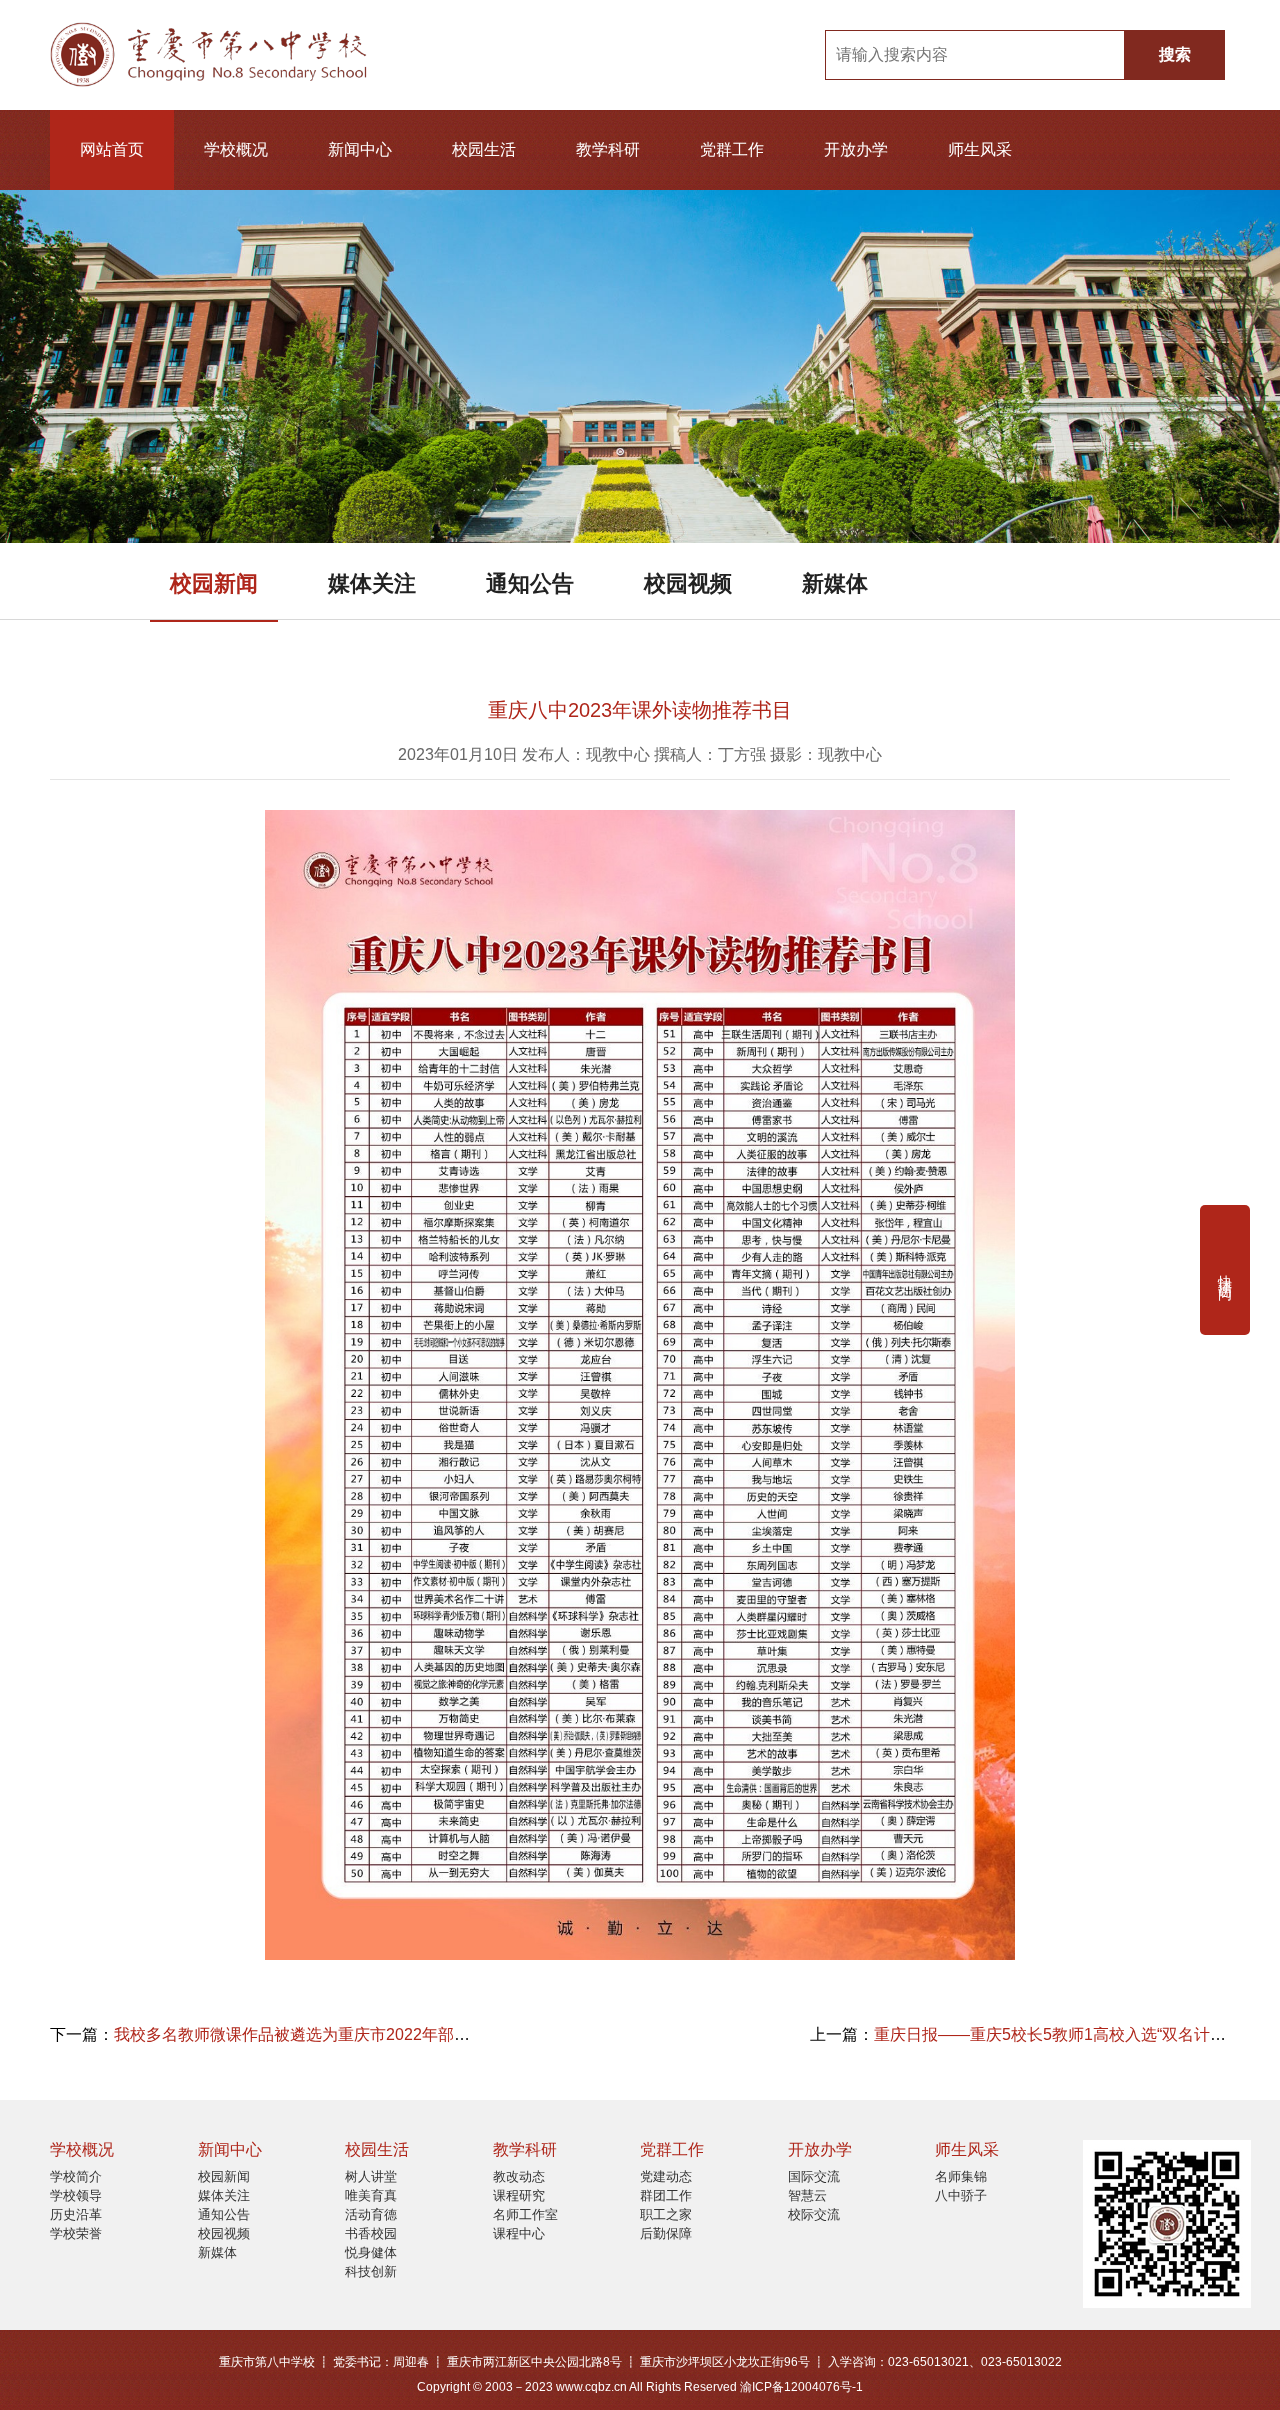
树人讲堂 (371, 2176)
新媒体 (835, 583)
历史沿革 (76, 2214)
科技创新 (371, 2271)
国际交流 (814, 2176)
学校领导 (76, 2195)
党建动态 (666, 2176)
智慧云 (807, 2195)
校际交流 (814, 2214)
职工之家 (666, 2214)
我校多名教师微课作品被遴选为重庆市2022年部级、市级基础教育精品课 (372, 2034)
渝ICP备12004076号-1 (801, 2387)
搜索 (1175, 54)
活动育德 (371, 2214)
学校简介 (76, 2176)
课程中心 (519, 2233)
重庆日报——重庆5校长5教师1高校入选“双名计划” (1052, 2034)
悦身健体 (371, 2252)
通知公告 (530, 583)
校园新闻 (214, 583)
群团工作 (666, 2195)
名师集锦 (961, 2176)
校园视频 (688, 583)
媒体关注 (372, 583)
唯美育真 (371, 2195)
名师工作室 (525, 2214)
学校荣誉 (76, 2233)
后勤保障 (666, 2233)
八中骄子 (961, 2195)
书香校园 (371, 2233)
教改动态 (519, 2176)
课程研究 (519, 2195)
